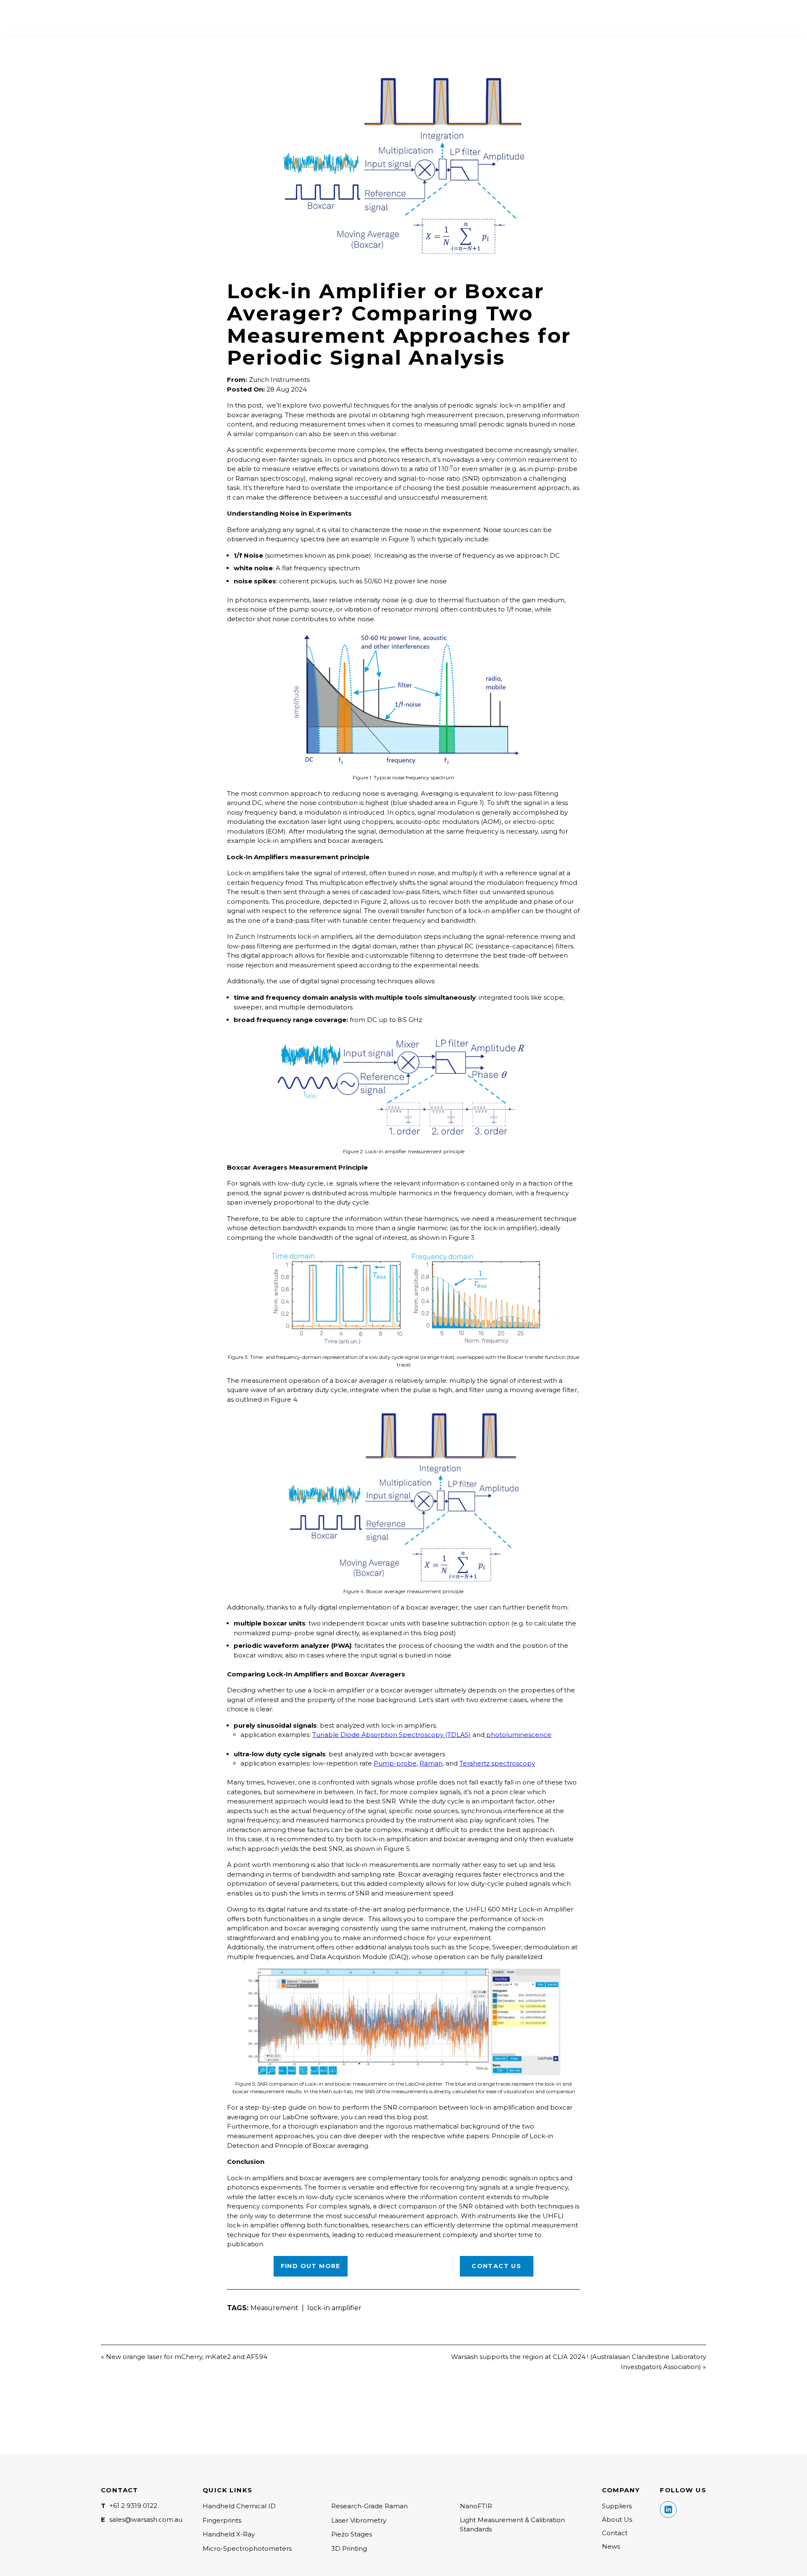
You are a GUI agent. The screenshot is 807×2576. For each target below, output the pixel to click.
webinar (383, 434)
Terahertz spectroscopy (497, 1763)
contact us (496, 2266)
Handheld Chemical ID (239, 2506)
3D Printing (349, 2548)
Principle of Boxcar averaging (322, 2146)
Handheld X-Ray (229, 2534)
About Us (617, 2519)
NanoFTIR (476, 2506)
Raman (431, 1763)
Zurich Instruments (279, 380)
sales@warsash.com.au (146, 2519)
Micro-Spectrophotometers (247, 2548)
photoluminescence (518, 1735)
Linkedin (668, 2510)
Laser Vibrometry (359, 2520)
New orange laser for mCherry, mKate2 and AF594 (187, 2357)
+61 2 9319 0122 (133, 2506)
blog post (412, 2117)
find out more (311, 2266)
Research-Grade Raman (369, 2506)
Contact (615, 2533)
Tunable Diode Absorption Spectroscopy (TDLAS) (392, 1735)
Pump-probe (395, 1763)
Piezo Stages (352, 2534)
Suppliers (617, 2506)
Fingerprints (222, 2520)
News (611, 2546)
